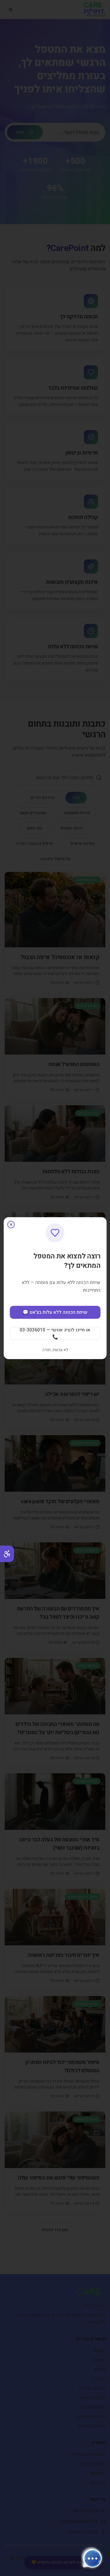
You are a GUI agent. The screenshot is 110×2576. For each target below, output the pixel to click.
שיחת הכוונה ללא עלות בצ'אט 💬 (55, 1312)
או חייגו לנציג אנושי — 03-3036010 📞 (55, 1334)
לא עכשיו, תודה (55, 1350)
